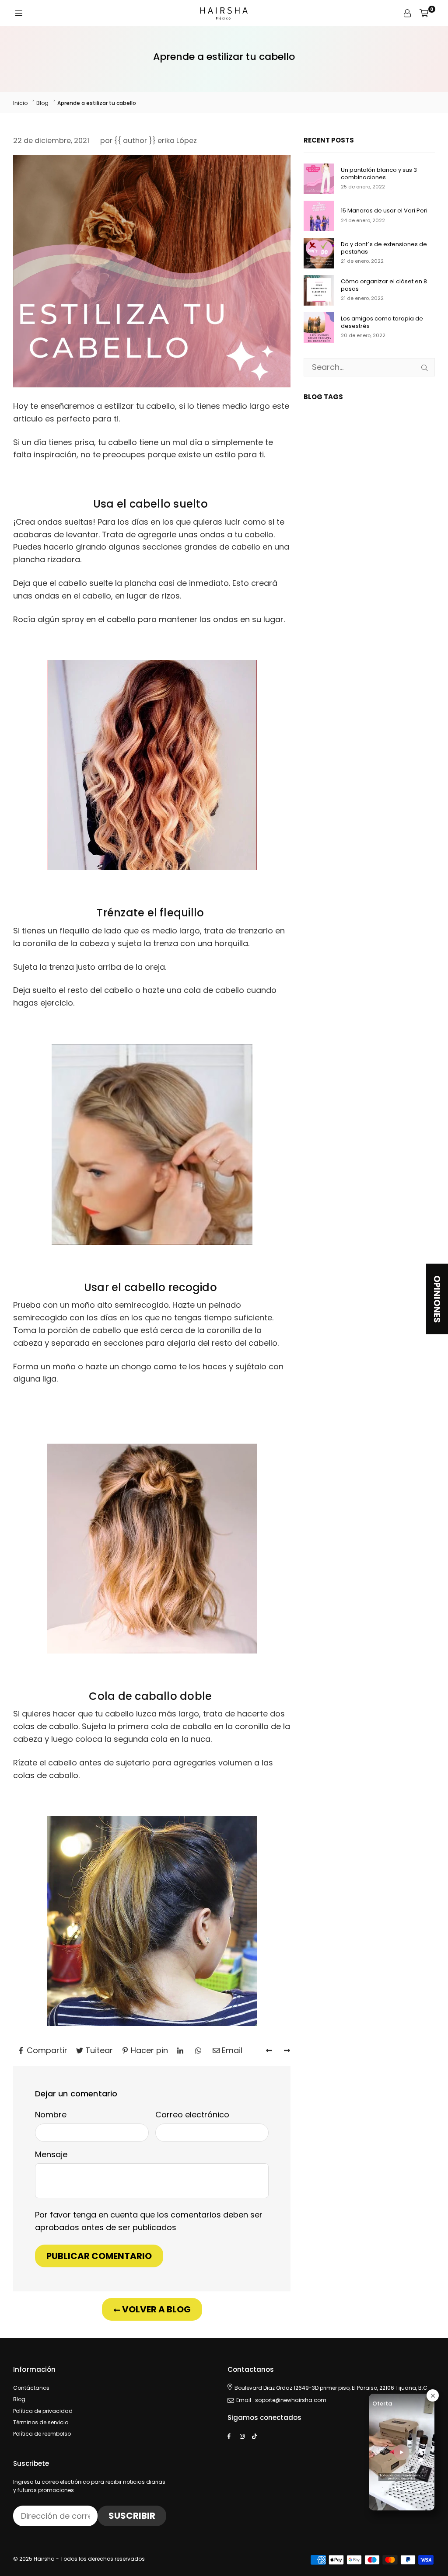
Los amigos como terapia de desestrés (382, 323)
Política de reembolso (42, 2434)
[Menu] (19, 13)
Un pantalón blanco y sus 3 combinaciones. (379, 174)
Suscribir (132, 2516)
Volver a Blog (156, 2309)
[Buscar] (425, 367)
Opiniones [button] (437, 1299)
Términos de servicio (41, 2422)
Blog (42, 103)
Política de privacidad (43, 2411)
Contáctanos (31, 2388)
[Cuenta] (407, 13)
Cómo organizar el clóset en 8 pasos (384, 285)
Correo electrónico (192, 2115)
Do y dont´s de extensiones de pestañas (384, 248)
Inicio (20, 103)
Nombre (51, 2115)
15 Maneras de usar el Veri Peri (384, 211)
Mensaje (51, 2154)
